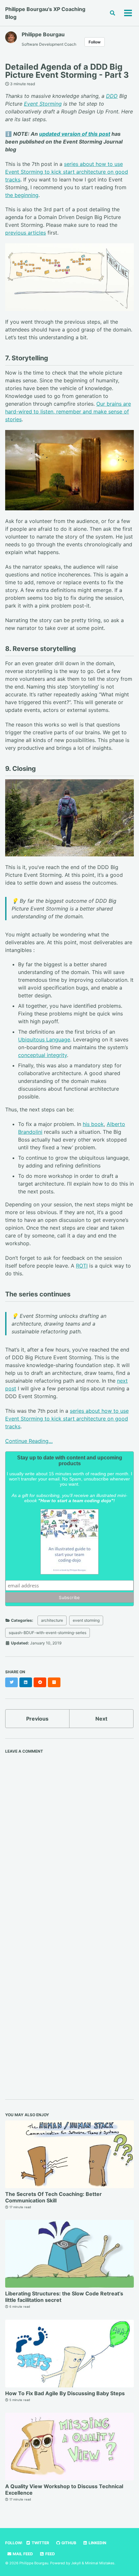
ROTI (82, 1266)
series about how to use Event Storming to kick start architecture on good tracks (67, 172)
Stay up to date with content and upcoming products (70, 1461)
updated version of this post (75, 134)
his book (93, 1124)
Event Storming (43, 104)
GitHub (68, 2543)
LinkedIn (97, 2543)
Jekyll (76, 2563)
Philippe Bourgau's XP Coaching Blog (45, 13)
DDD (112, 96)
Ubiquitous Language (44, 1039)
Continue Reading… (29, 1441)
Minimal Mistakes (100, 2563)
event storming (86, 1620)
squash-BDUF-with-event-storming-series (48, 1633)
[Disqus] (69, 1838)
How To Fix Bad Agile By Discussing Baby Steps (65, 2393)
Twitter (40, 2543)
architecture (52, 1620)
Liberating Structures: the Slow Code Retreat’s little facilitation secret (64, 2297)
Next (101, 1719)
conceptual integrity (43, 1055)
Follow (95, 42)
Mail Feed (22, 2554)
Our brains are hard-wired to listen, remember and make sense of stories (68, 412)
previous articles (26, 233)
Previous (37, 1719)
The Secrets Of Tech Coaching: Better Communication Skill (53, 2197)
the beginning (22, 195)
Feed (50, 2554)
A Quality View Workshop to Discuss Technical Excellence (64, 2489)
